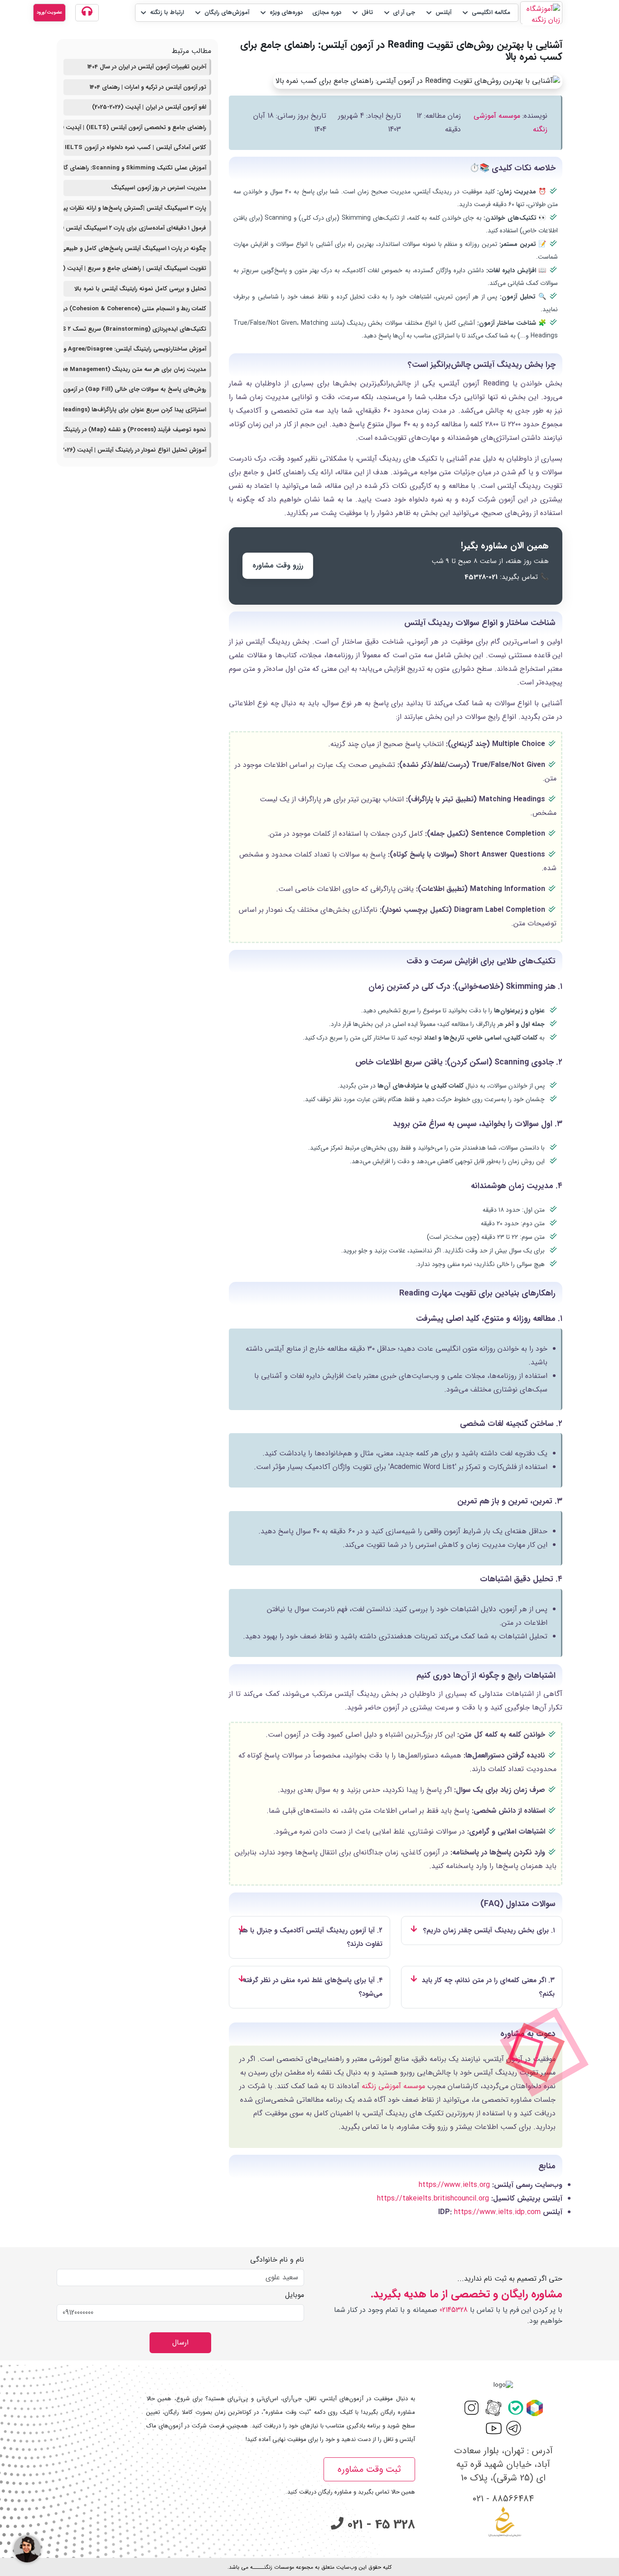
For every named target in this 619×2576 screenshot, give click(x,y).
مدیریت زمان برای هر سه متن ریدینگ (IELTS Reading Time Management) (135, 369)
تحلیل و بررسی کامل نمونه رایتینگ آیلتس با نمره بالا (140, 289)
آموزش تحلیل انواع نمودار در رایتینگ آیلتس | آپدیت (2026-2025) (135, 450)
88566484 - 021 (503, 2499)
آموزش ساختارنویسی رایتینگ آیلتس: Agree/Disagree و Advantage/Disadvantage (135, 349)
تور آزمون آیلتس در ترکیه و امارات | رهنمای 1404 (148, 87)
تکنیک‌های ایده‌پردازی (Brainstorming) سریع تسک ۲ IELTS (135, 329)
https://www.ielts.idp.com (497, 2212)
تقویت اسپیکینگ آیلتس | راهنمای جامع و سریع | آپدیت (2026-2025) (135, 268)
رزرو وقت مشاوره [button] (278, 566)
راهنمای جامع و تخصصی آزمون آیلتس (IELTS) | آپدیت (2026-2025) (135, 128)
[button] (486, 13)
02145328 (454, 2310)
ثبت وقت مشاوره (369, 2469)
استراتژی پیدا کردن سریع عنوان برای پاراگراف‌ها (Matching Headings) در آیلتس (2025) (135, 410)
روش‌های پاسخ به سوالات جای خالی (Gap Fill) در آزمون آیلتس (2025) (135, 389)
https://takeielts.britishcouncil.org (433, 2198)
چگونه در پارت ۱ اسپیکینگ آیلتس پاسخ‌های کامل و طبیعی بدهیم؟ (135, 248)
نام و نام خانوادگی (277, 2260)
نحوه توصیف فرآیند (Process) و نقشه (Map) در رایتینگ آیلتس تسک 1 (135, 430)
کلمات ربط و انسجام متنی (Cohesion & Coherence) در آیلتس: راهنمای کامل (135, 309)
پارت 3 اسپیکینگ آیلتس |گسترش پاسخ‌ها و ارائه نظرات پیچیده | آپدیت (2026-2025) (135, 208)
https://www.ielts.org (454, 2185)
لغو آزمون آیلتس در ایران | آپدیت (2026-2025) (149, 107)
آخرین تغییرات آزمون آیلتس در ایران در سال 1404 (147, 67)
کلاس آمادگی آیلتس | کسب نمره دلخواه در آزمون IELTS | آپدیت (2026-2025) (135, 147)
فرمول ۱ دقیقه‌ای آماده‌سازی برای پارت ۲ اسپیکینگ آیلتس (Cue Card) (135, 228)
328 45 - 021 (379, 2525)
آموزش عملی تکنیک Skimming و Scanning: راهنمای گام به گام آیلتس (135, 168)
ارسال (180, 2342)
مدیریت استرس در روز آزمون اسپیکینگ (159, 188)
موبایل (295, 2295)
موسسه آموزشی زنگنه (393, 2086)
